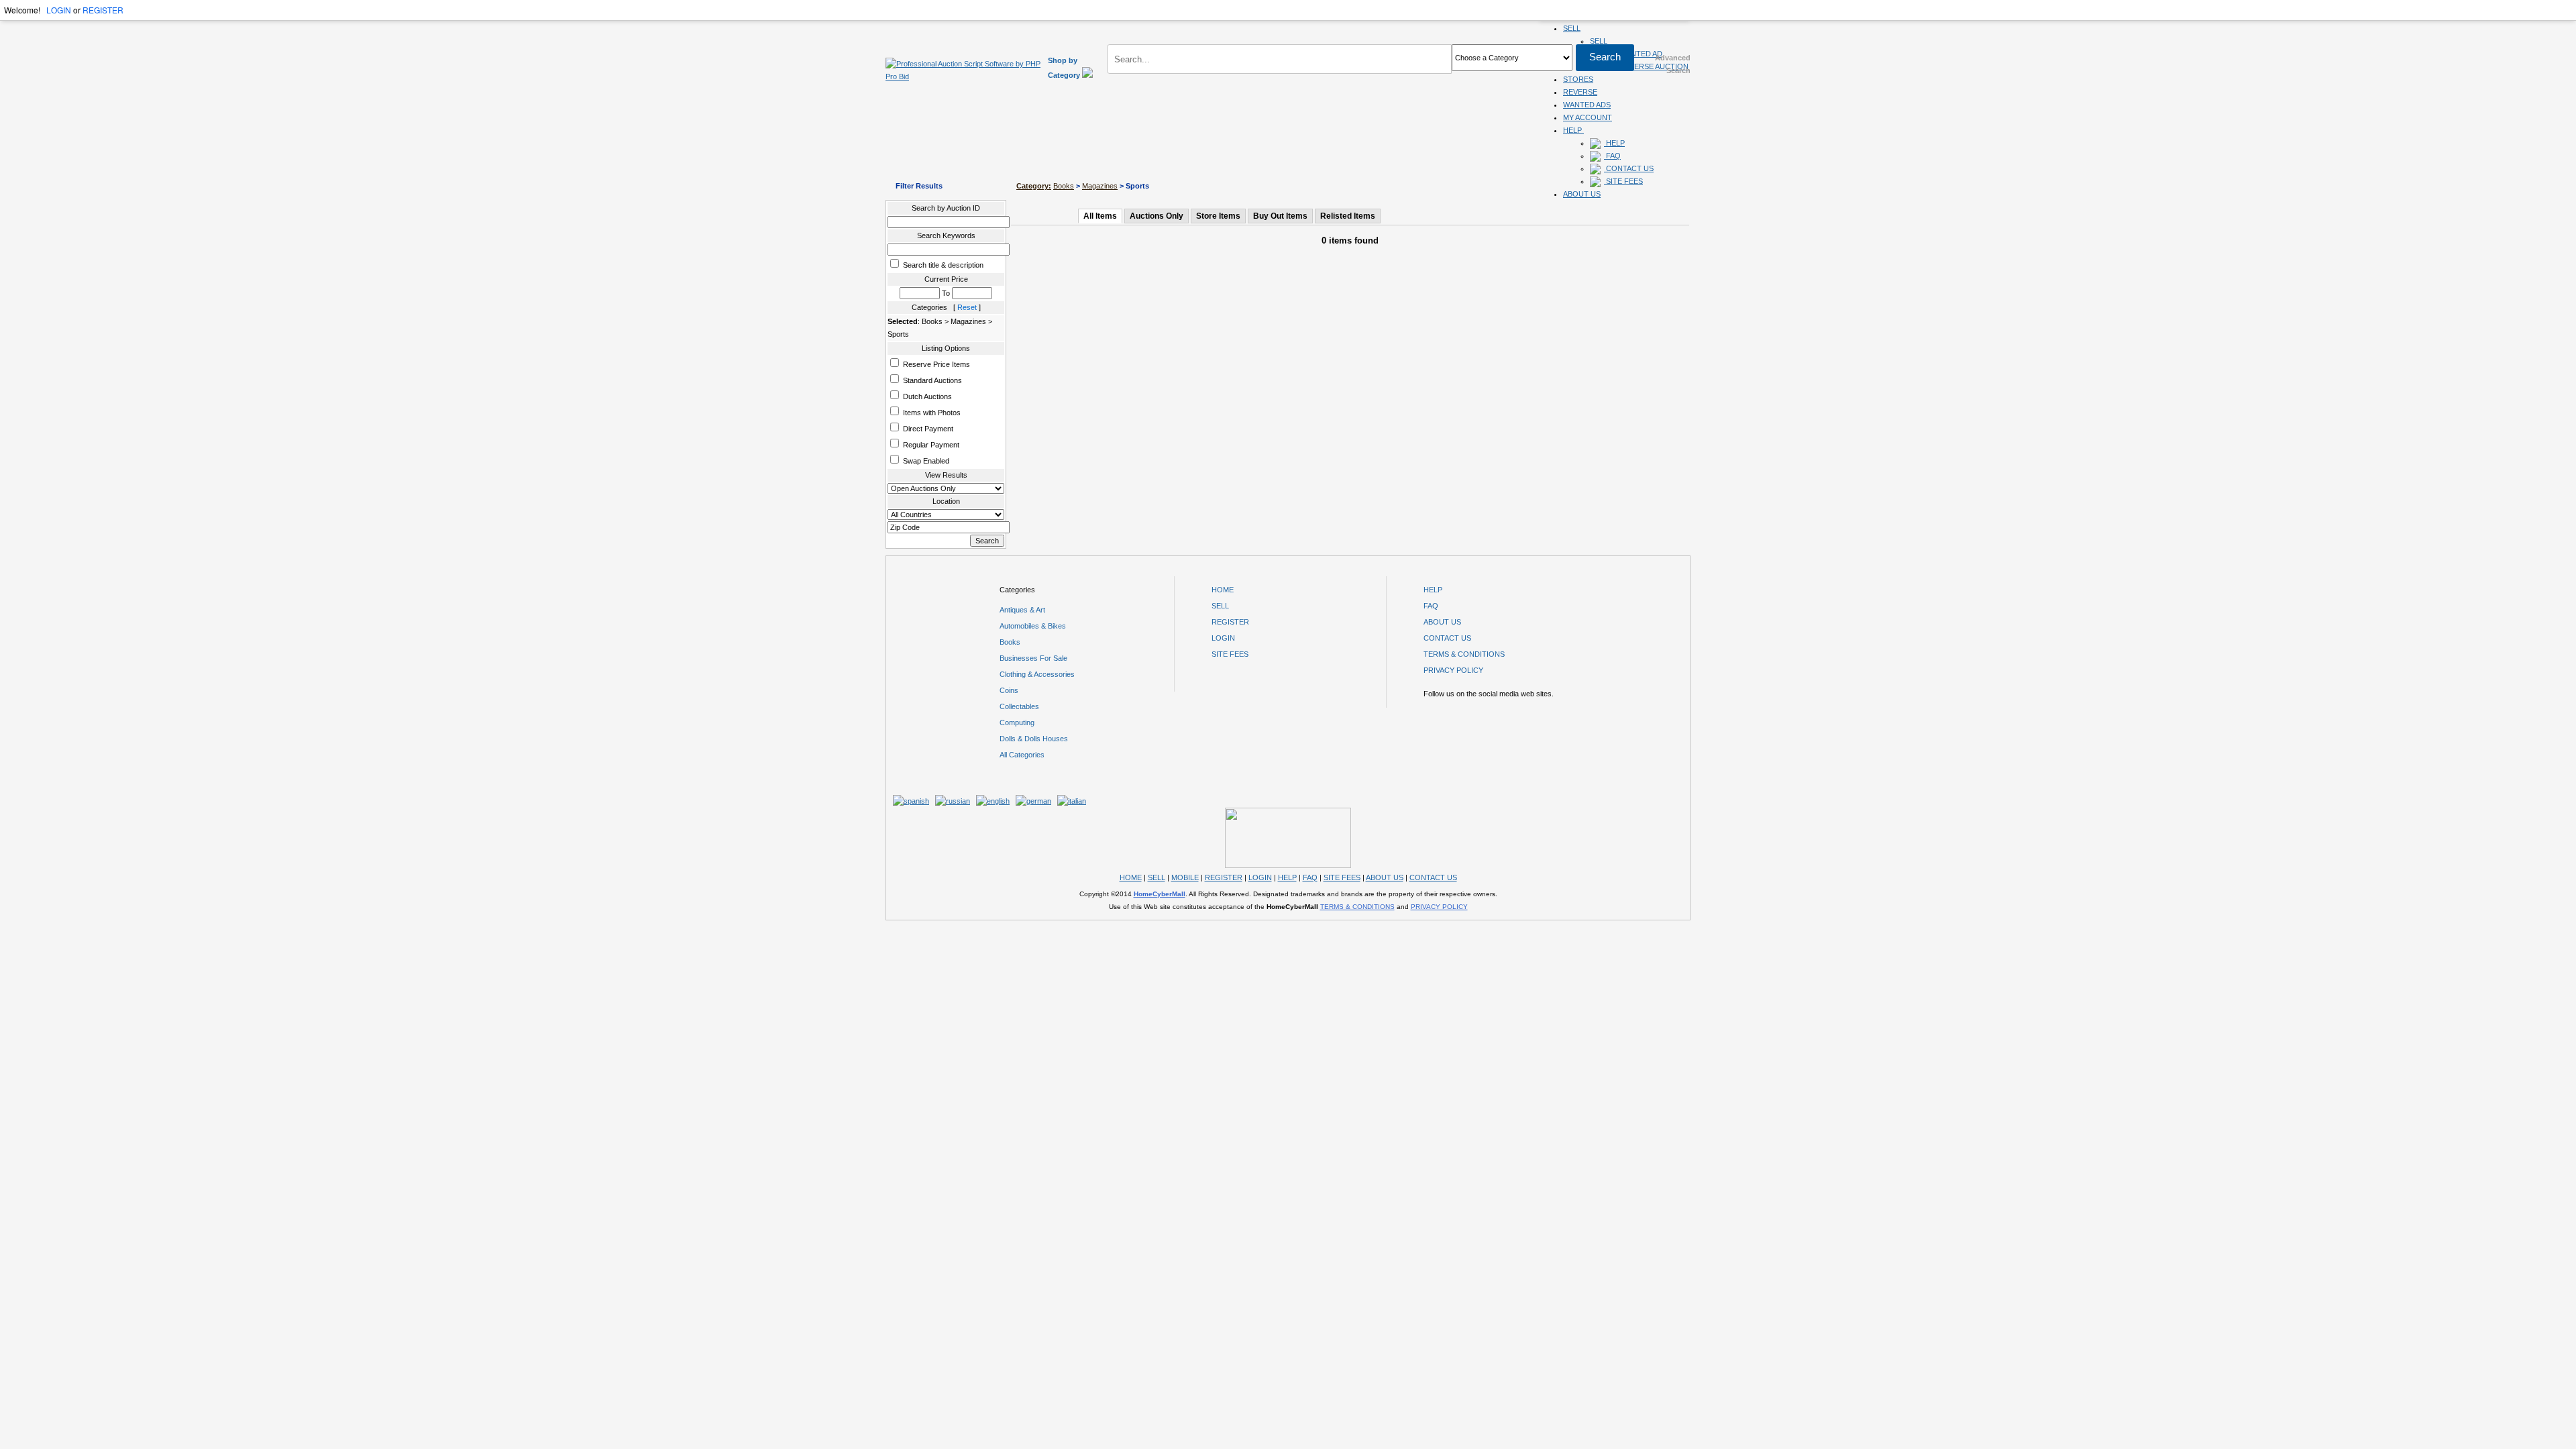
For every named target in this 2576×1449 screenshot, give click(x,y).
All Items (1100, 216)
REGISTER (103, 10)
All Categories (1022, 755)
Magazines (1100, 186)
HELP (1433, 590)
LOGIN (59, 10)
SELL (1572, 28)
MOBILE (1185, 877)
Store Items (1218, 216)
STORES (1578, 79)
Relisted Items (1348, 216)
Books (1064, 186)
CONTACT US (1629, 168)
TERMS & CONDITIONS (1464, 654)
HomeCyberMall (1160, 894)
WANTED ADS (1587, 105)
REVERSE (1580, 92)
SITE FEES (1623, 181)
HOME (1223, 590)
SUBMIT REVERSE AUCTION (1639, 66)
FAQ (1431, 606)
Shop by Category (1065, 68)
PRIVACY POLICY (1453, 670)
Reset (967, 307)
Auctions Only (1157, 216)
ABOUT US (1582, 194)
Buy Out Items (1280, 216)
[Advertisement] (1288, 139)
